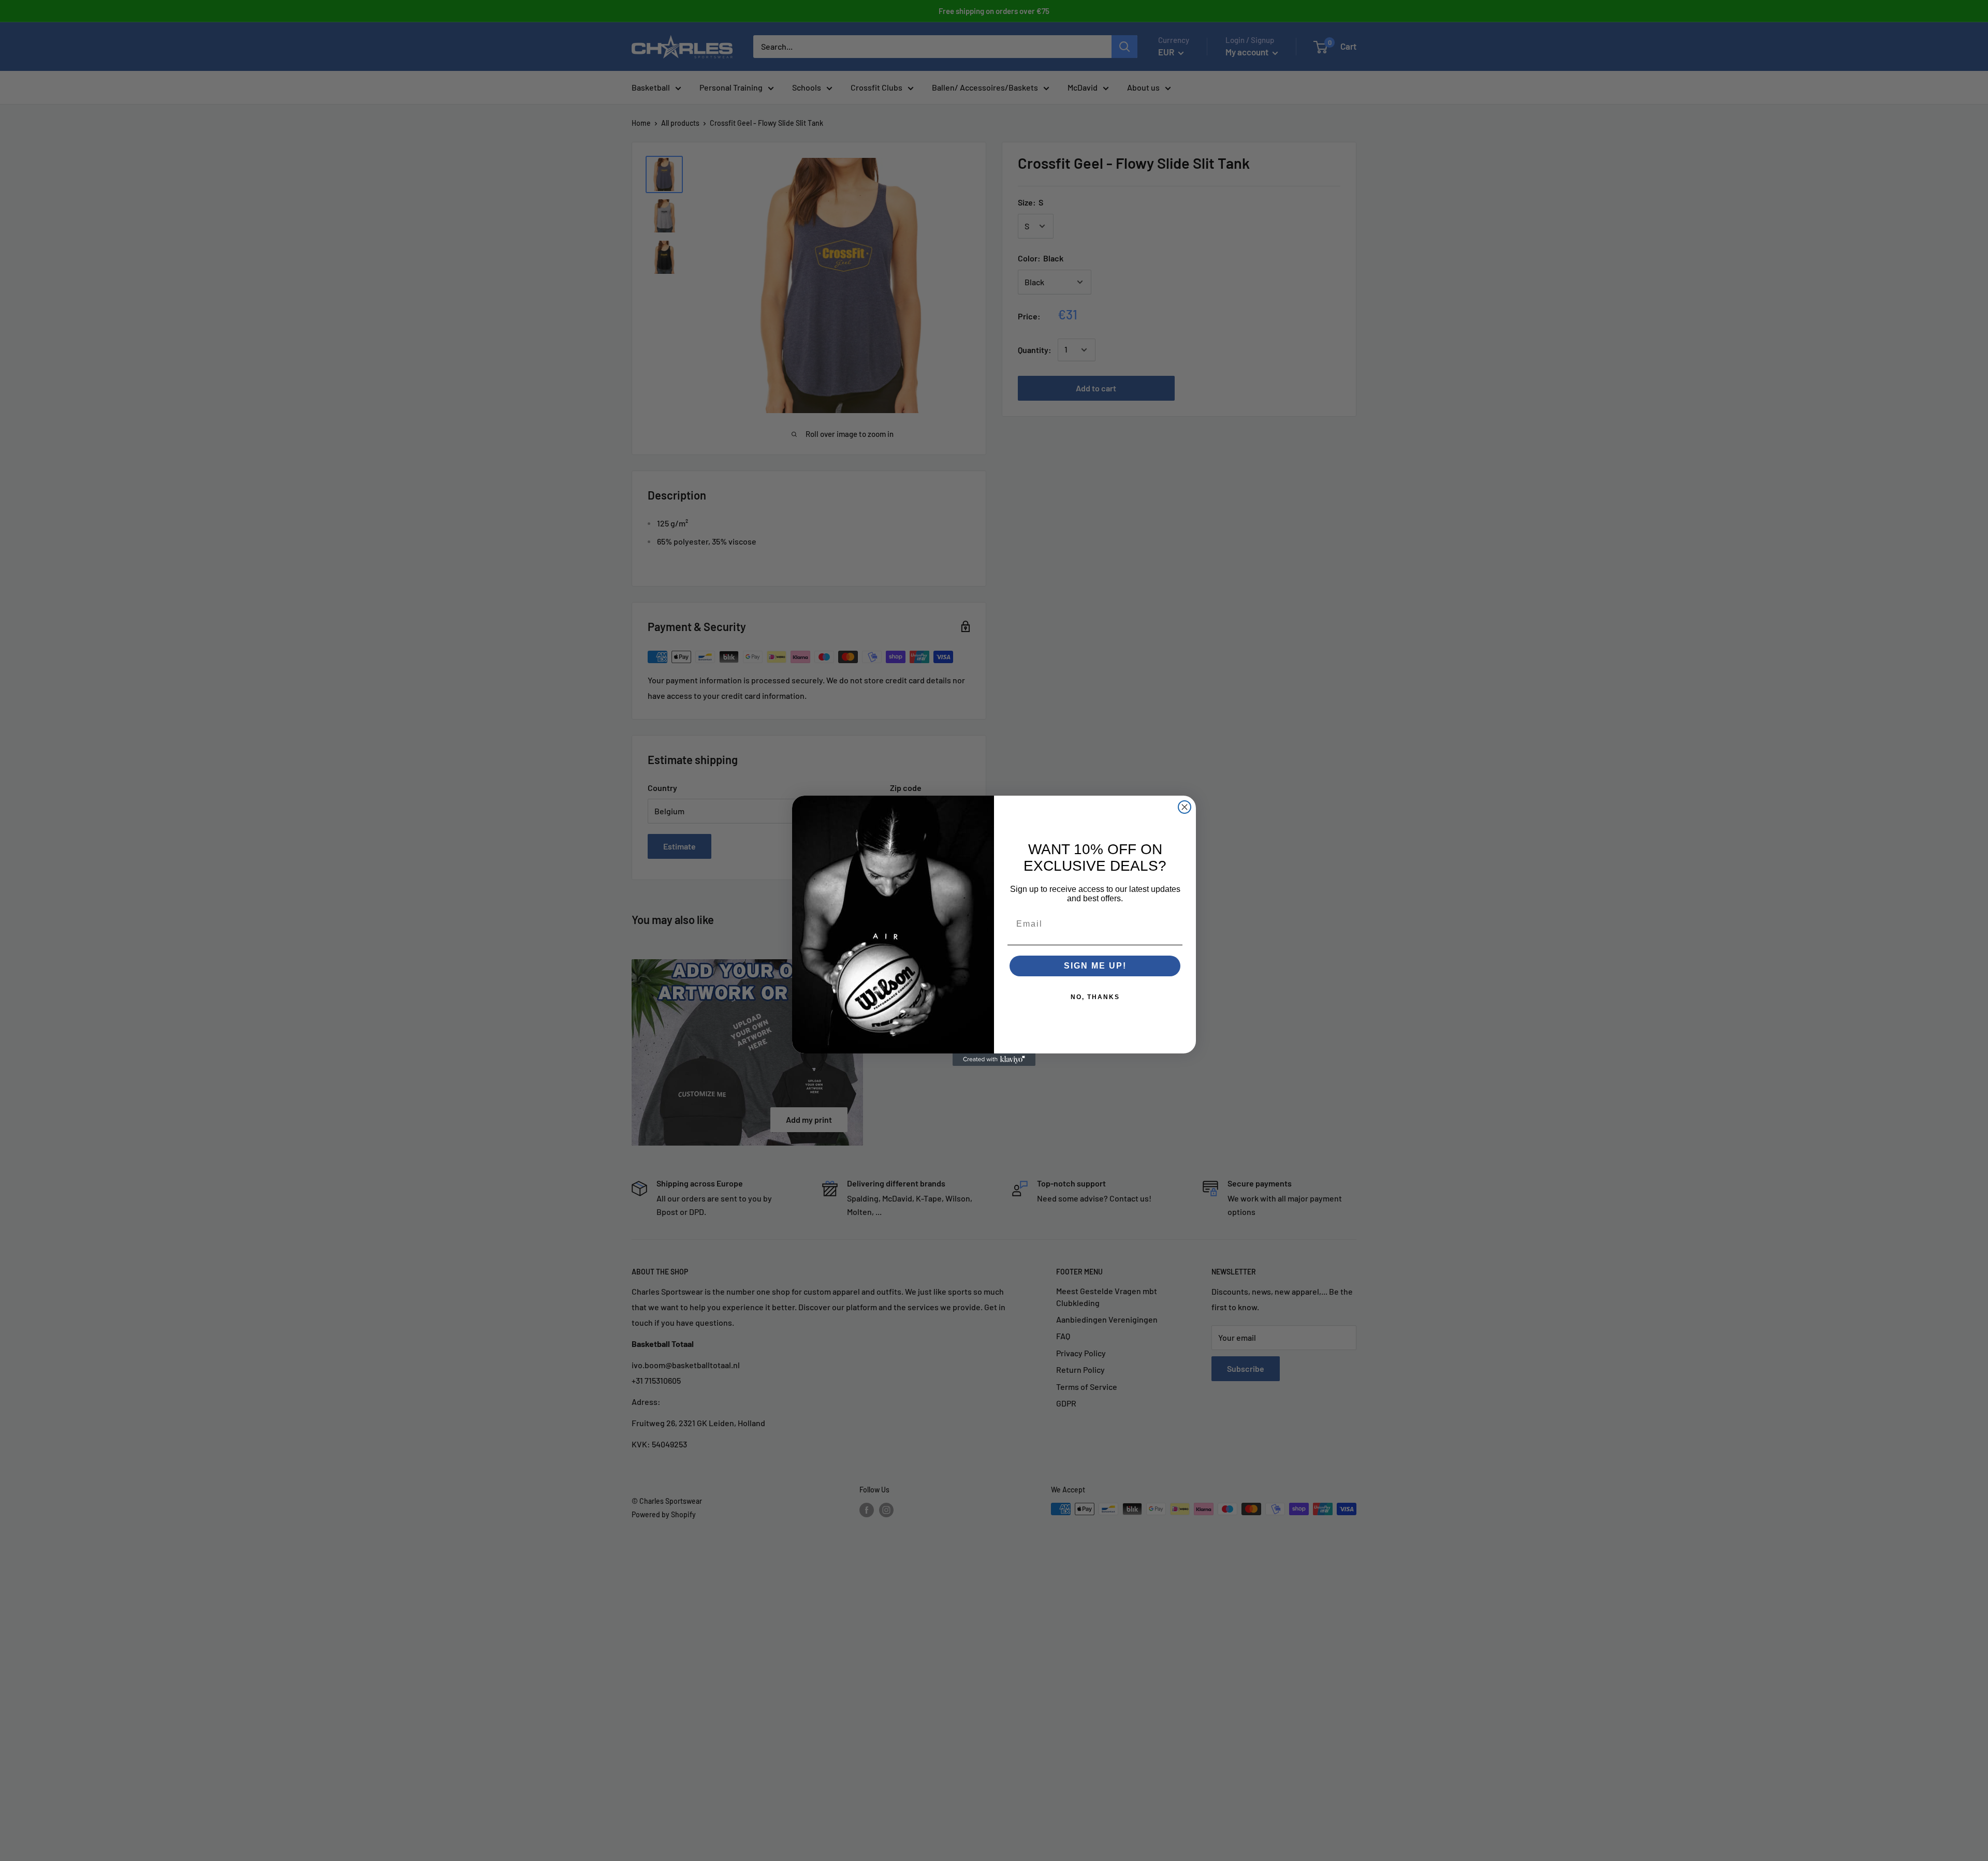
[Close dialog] (1185, 807)
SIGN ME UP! (1095, 966)
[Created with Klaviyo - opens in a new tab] (994, 1060)
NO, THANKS (1095, 997)
